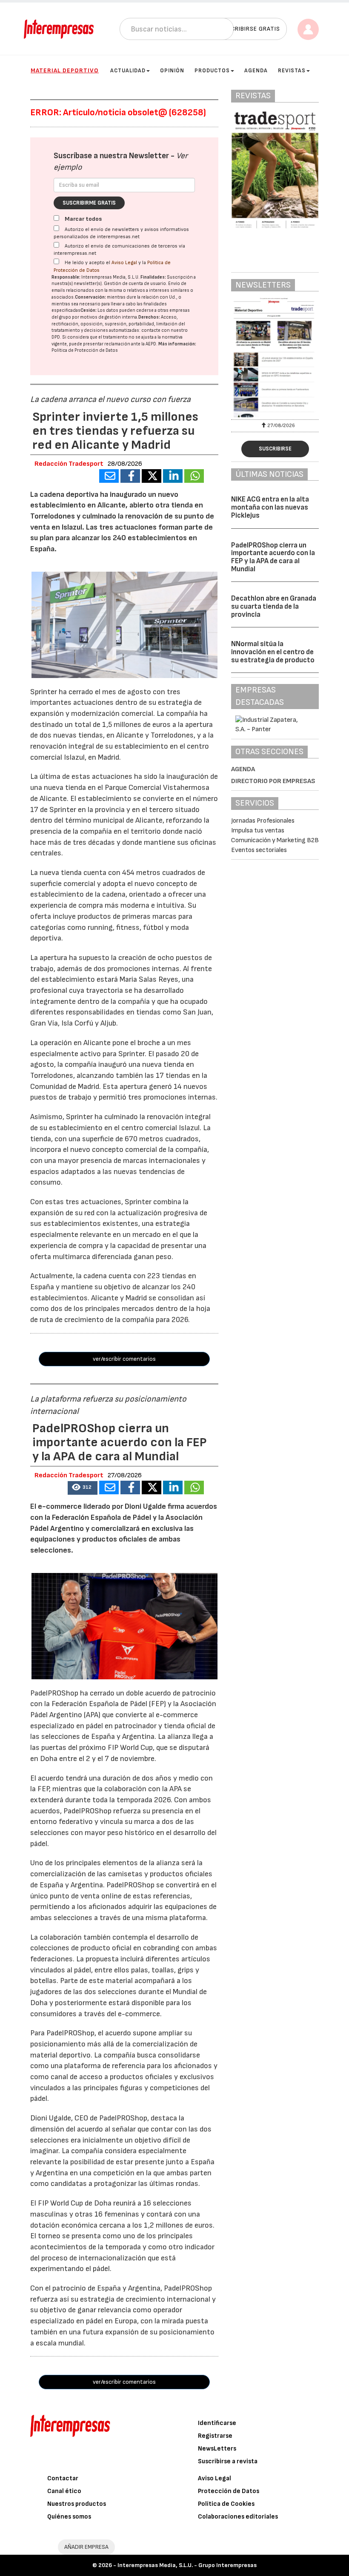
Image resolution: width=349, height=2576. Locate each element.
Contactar (63, 2478)
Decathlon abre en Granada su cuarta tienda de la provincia (274, 606)
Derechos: (149, 317)
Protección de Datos (229, 2491)
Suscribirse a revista (228, 2461)
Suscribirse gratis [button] (250, 29)
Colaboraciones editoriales (238, 2517)
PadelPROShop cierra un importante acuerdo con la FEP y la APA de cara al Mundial (273, 557)
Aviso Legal (124, 263)
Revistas (292, 71)
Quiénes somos (69, 2517)
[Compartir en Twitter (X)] (152, 476)
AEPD (151, 344)
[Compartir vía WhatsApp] (194, 476)
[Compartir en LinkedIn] (173, 476)
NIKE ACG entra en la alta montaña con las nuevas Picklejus (270, 507)
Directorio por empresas (273, 781)
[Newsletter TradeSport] (275, 357)
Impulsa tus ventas (258, 831)
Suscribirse (275, 449)
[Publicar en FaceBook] (130, 476)
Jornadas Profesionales (263, 821)
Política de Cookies (226, 2504)
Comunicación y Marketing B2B (275, 840)
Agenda (256, 71)
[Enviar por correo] (109, 476)
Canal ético (64, 2491)
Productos (212, 71)
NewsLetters (217, 2449)
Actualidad (128, 71)
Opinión (172, 71)
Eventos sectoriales (259, 850)
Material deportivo (65, 70)
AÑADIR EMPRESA (86, 2547)
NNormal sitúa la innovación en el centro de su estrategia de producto (273, 652)
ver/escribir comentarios (124, 1359)
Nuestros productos (77, 2504)
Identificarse (217, 2423)
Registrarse (215, 2436)
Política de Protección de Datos (85, 350)
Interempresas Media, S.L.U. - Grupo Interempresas (187, 2565)
